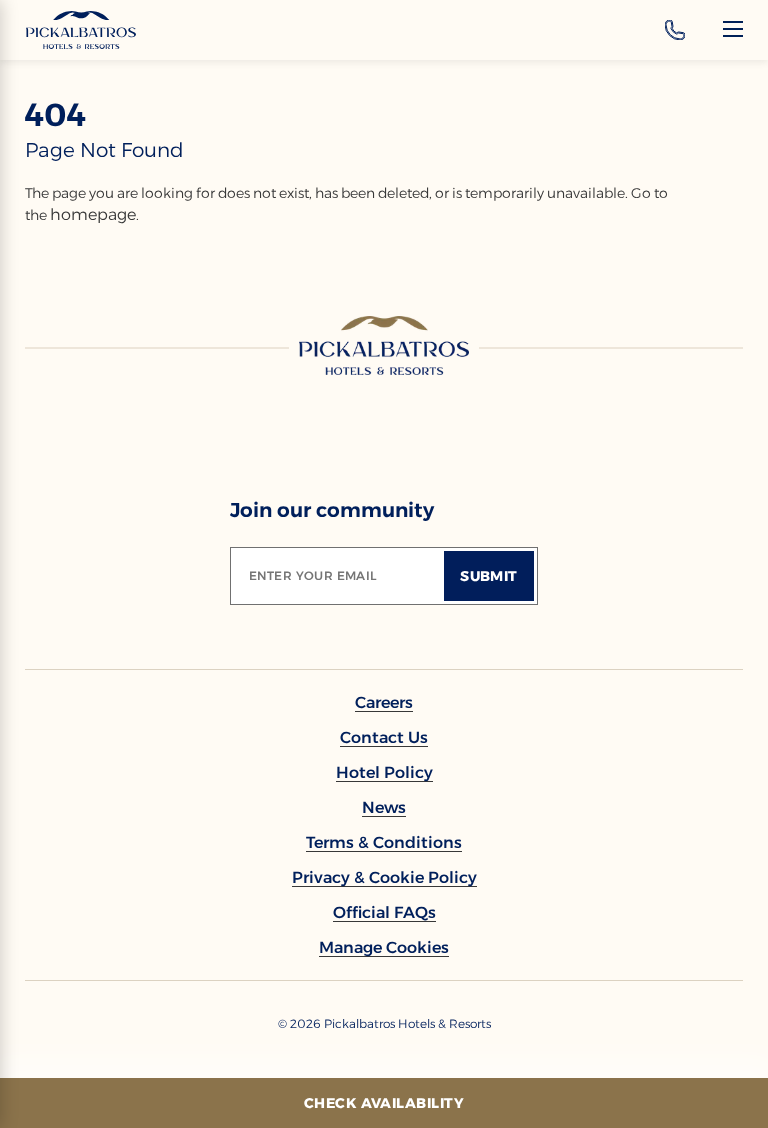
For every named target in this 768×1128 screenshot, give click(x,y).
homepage (93, 214)
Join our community (332, 510)
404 (55, 115)
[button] (384, 947)
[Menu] (733, 29)
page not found (104, 150)
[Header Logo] (81, 30)
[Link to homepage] (384, 345)
